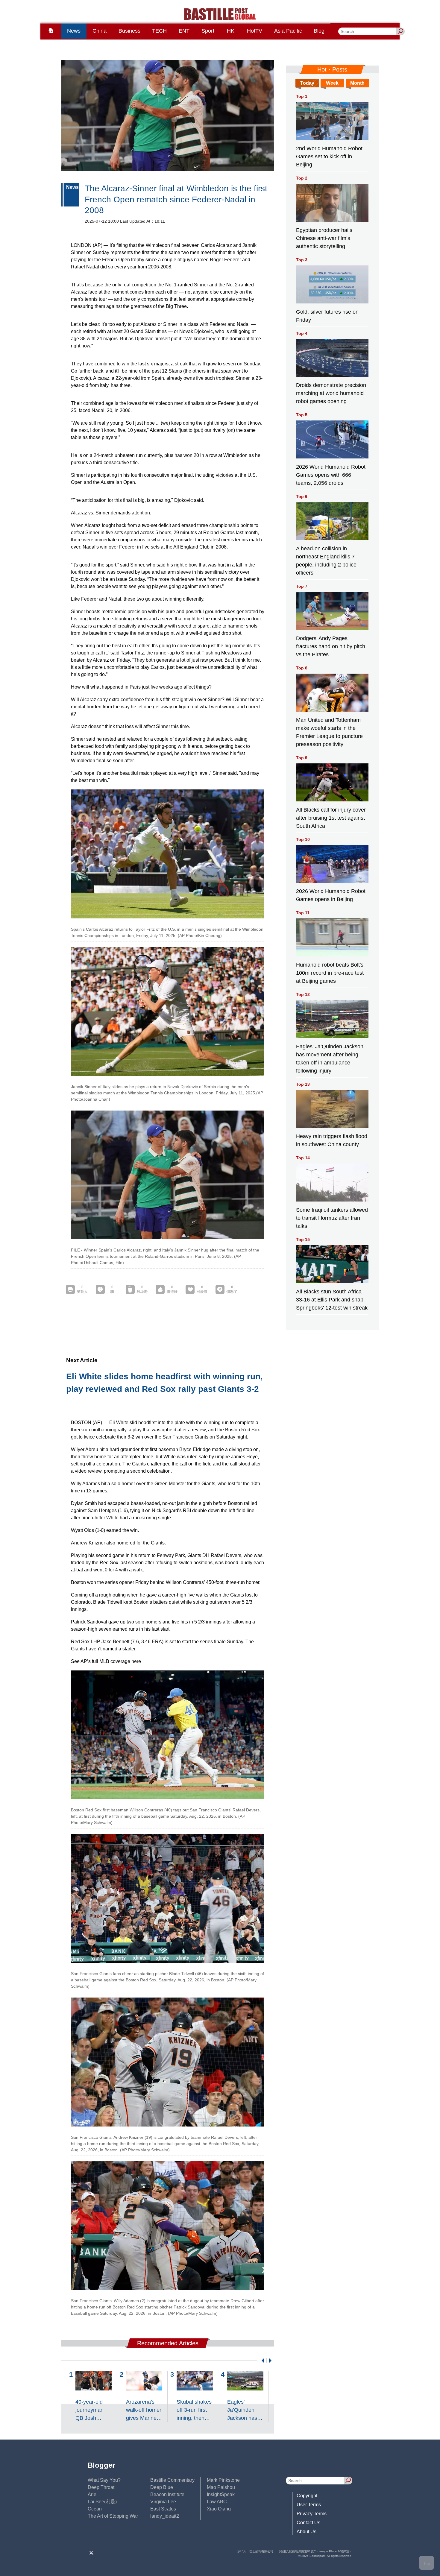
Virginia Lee (163, 2502)
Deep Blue (162, 2487)
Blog (319, 31)
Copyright (307, 2496)
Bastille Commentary (172, 2480)
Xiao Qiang (219, 2509)
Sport (208, 31)
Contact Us (308, 2523)
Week (332, 83)
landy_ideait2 (165, 2516)
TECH (159, 31)
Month (357, 83)
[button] (262, 2361)
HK (231, 31)
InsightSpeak (221, 2494)
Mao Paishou (221, 2487)
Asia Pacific (288, 31)
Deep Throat (101, 2487)
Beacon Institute (167, 2494)
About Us (307, 2532)
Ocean (95, 2509)
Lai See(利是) (102, 2502)
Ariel (93, 2494)
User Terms (309, 2505)
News (74, 31)
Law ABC (217, 2502)
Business (129, 31)
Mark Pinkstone (223, 2480)
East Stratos (163, 2509)
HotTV (255, 31)
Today (307, 83)
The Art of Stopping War (113, 2516)
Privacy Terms (312, 2514)
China (100, 31)
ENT (184, 31)
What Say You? (104, 2480)
